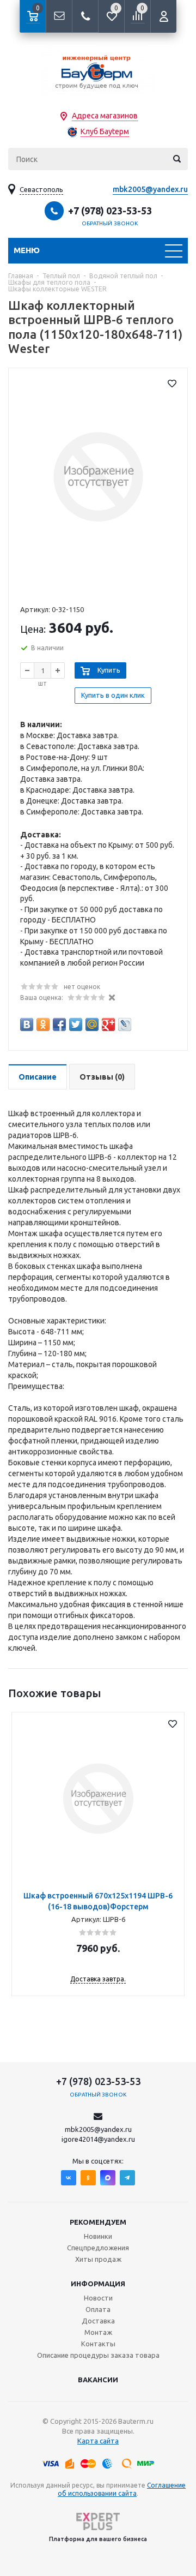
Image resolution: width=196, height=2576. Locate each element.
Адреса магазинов (105, 116)
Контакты (98, 2344)
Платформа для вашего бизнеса (98, 2539)
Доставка (98, 2321)
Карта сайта (98, 2441)
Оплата (98, 2309)
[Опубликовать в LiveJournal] (125, 1025)
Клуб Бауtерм (105, 131)
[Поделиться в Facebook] (59, 1025)
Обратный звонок (110, 223)
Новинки (98, 2236)
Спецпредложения (98, 2248)
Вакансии (98, 2380)
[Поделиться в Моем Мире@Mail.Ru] (92, 1025)
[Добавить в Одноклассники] (43, 1025)
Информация (98, 2284)
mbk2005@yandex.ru (150, 189)
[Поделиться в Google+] (108, 1025)
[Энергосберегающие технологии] (98, 71)
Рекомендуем (98, 2222)
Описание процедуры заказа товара (98, 2355)
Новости (98, 2298)
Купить (109, 670)
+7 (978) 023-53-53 (110, 211)
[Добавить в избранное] (172, 384)
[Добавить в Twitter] (76, 1025)
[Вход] (163, 16)
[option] (98, 1854)
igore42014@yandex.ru (98, 2139)
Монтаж (98, 2332)
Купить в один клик (113, 695)
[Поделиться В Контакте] (27, 1025)
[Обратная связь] (59, 16)
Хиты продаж (98, 2259)
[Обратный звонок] (85, 16)
